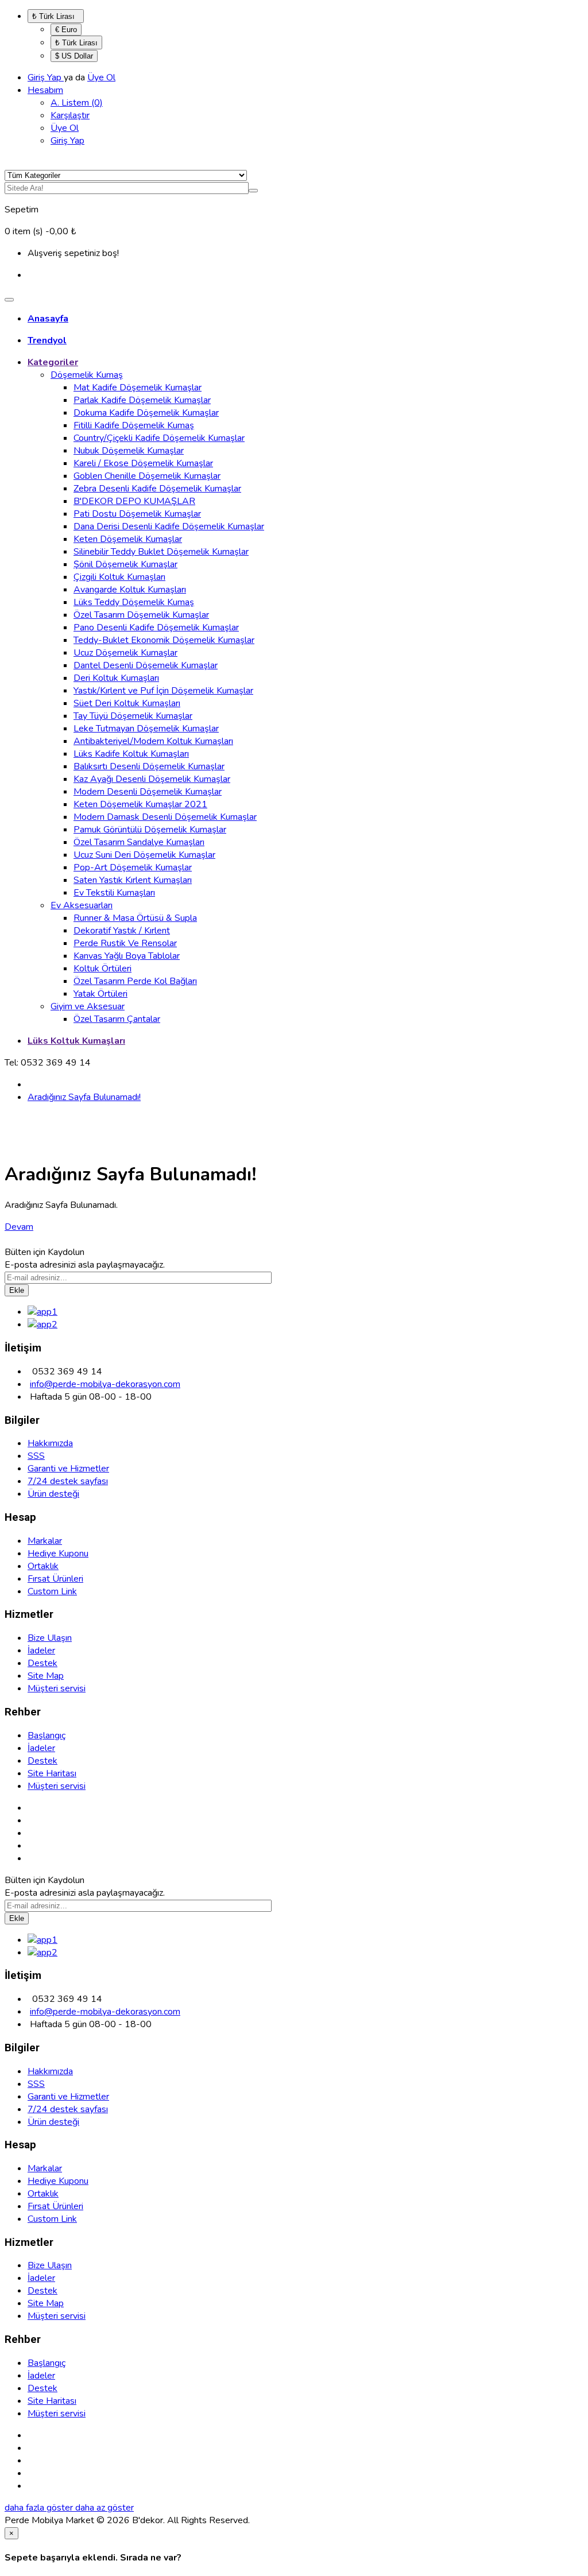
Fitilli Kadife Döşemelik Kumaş (134, 425)
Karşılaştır (70, 115)
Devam (19, 1227)
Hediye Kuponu (58, 1554)
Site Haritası (52, 1773)
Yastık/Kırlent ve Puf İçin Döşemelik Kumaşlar (163, 691)
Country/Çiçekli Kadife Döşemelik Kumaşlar (159, 438)
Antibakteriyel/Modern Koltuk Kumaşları (153, 741)
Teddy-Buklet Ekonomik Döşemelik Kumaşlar (164, 640)
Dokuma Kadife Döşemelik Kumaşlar (146, 413)
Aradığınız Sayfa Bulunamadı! (84, 1097)
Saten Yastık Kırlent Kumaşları (133, 880)
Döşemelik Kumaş (87, 375)
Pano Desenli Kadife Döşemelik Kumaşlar (156, 627)
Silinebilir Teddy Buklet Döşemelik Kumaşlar (161, 552)
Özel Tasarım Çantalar (117, 1019)
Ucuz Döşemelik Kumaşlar (125, 653)
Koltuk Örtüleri (102, 969)
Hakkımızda (50, 1443)
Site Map (46, 1676)
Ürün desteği (53, 1494)
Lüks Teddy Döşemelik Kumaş (134, 602)
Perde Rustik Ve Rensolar (125, 943)
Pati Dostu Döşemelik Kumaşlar (137, 514)
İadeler (41, 1651)
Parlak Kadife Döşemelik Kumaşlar (142, 400)
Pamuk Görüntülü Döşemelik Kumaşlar (150, 830)
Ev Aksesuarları (82, 905)
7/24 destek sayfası (68, 1481)
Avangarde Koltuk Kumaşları (130, 590)
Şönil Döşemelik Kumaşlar (125, 564)
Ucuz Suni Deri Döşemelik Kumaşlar (144, 855)
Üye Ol (101, 78)
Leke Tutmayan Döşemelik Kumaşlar (146, 729)
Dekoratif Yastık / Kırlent (122, 931)
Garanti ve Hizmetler (68, 1469)
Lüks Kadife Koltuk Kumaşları (131, 754)
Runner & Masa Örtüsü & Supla (135, 918)
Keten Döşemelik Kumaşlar (128, 539)
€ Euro (66, 30)
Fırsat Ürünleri (55, 1579)
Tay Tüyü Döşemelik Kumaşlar (133, 716)
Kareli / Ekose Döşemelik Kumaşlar (143, 463)
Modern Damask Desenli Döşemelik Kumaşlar (165, 817)
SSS (36, 1456)
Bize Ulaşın (50, 1638)
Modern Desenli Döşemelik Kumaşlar (148, 792)
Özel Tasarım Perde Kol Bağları (135, 981)
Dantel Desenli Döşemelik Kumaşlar (146, 665)
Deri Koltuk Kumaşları (116, 678)
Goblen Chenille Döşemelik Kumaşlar (147, 476)
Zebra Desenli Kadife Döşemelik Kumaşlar (157, 489)
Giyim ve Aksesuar (88, 1006)
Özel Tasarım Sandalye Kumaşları (139, 842)
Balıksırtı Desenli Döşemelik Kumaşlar (149, 766)
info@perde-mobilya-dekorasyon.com (105, 1384)
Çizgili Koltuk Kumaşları (119, 577)
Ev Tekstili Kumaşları (114, 893)
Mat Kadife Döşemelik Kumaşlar (138, 388)
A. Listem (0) (77, 103)
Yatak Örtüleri (100, 994)
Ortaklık (43, 1566)
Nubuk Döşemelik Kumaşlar (129, 451)
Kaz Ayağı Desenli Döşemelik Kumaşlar (152, 779)
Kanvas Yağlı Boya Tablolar (127, 956)
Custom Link (52, 1591)
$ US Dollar (74, 56)
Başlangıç (47, 1736)
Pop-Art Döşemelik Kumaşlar (133, 867)
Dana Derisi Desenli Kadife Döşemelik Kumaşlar (169, 526)
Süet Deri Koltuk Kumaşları (127, 703)
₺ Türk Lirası (56, 16)
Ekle (17, 1290)
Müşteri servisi (57, 1688)
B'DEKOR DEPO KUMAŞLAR (134, 501)
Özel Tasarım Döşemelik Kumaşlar (141, 615)
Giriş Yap (46, 78)
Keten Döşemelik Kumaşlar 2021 (140, 804)
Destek (42, 1663)
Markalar (45, 1541)
